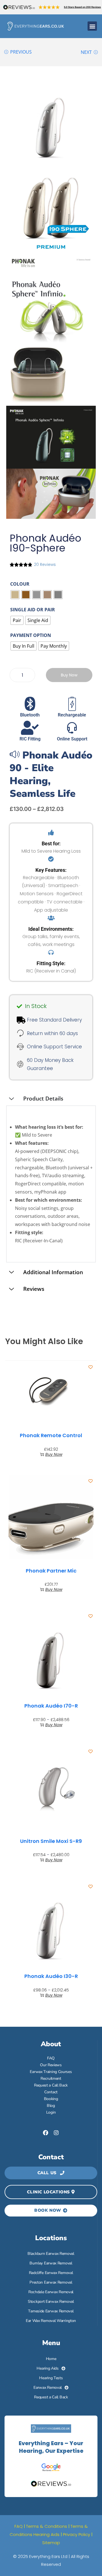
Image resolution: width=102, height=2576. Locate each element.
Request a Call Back (51, 2085)
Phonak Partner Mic (51, 1571)
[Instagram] (56, 2133)
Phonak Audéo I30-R (51, 1976)
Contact (51, 2092)
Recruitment (51, 2078)
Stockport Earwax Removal (51, 2302)
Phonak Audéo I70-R (51, 1706)
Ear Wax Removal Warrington (51, 2321)
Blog (51, 2106)
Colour (20, 584)
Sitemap (51, 2543)
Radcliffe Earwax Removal (51, 2273)
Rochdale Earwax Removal (51, 2292)
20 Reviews (45, 564)
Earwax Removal (48, 2388)
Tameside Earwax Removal (51, 2311)
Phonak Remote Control (51, 1435)
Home (51, 2359)
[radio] (15, 595)
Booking (51, 2099)
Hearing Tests (51, 2378)
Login (51, 2112)
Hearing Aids (47, 2368)
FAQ (51, 2058)
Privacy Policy (76, 2534)
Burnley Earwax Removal (51, 2263)
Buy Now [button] (54, 1454)
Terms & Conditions (47, 2526)
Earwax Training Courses (51, 2072)
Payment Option (31, 635)
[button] (92, 26)
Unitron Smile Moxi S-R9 (51, 1841)
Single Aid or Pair (33, 610)
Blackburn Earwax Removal (51, 2254)
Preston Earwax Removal (51, 2282)
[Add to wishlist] (91, 1367)
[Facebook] (45, 2133)
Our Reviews (51, 2065)
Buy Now (69, 675)
